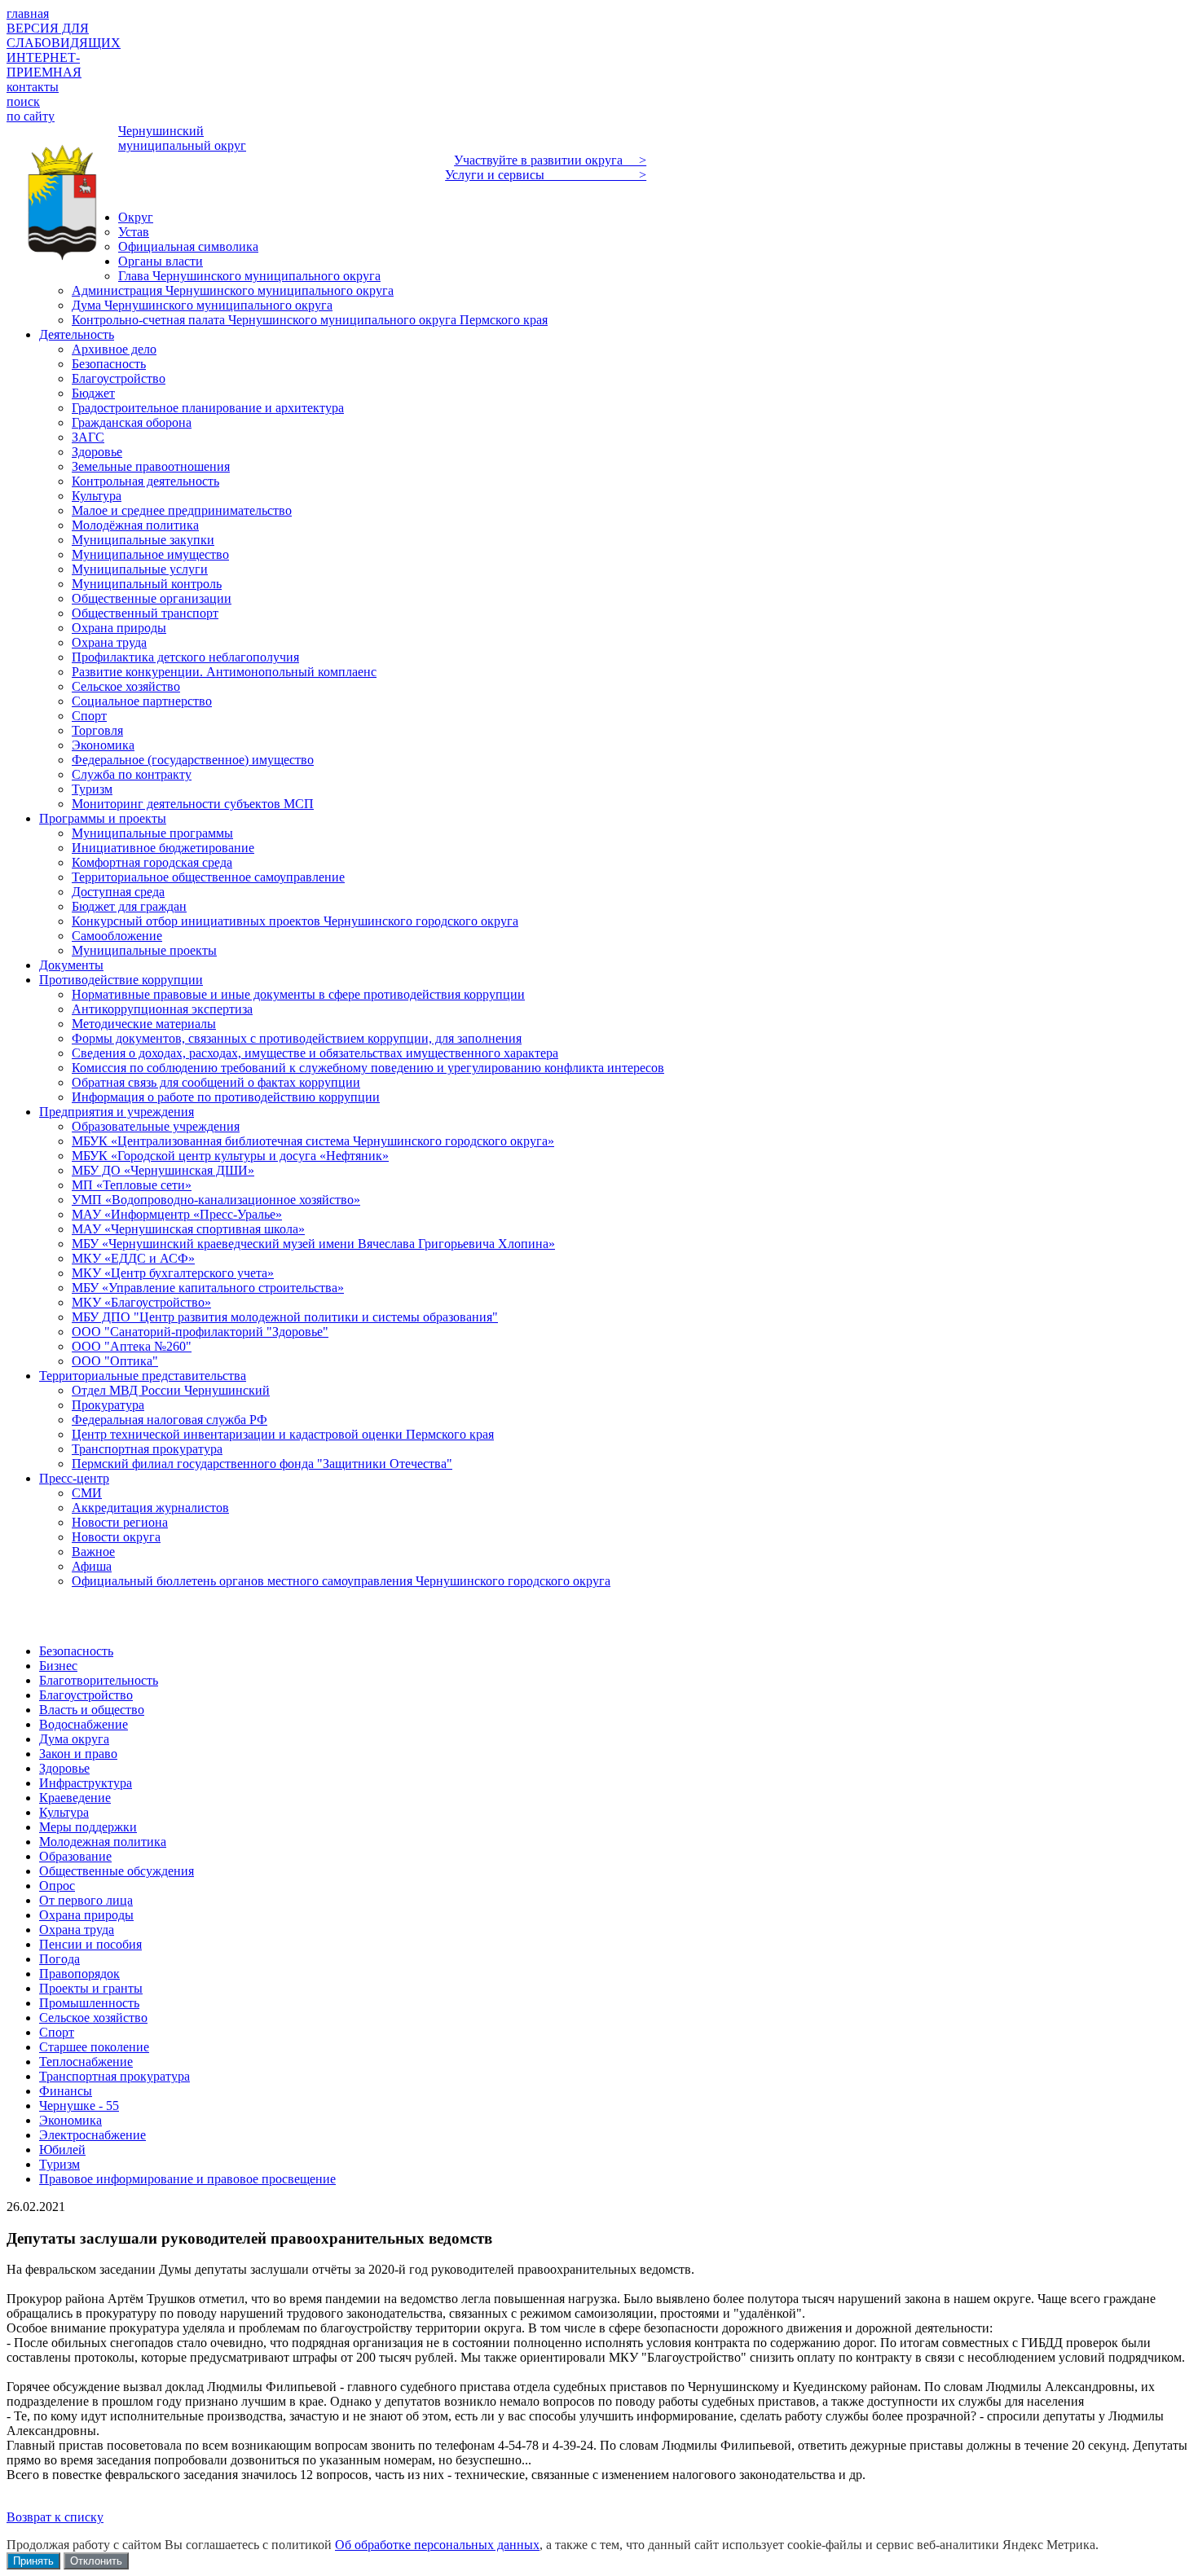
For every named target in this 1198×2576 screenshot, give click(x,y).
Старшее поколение (94, 2047)
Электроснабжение (92, 2135)
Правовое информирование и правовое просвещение (187, 2179)
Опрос (57, 1886)
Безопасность (76, 1651)
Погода (59, 1959)
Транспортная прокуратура (115, 2076)
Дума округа (74, 1739)
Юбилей (62, 2150)
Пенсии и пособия (90, 1944)
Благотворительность (99, 1680)
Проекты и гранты (91, 1988)
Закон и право (78, 1754)
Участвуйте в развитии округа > (550, 160)
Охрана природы (86, 1915)
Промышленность (89, 2003)
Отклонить (96, 2561)
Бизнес (58, 1666)
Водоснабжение (84, 1724)
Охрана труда (77, 1930)
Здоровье (64, 1768)
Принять (33, 2561)
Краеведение (75, 1798)
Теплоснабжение (86, 2062)
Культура (64, 1812)
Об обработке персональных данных (437, 2545)
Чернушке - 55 (79, 2106)
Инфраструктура (86, 1783)
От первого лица (86, 1900)
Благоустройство (86, 1695)
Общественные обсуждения (117, 1871)
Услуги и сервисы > (546, 175)
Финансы (66, 2091)
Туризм (59, 2164)
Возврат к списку (55, 2517)
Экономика (70, 2120)
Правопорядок (79, 1974)
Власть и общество (92, 1710)
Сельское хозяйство (93, 2018)
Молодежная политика (103, 1842)
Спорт (57, 2032)
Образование (75, 1856)
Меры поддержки (88, 1827)
